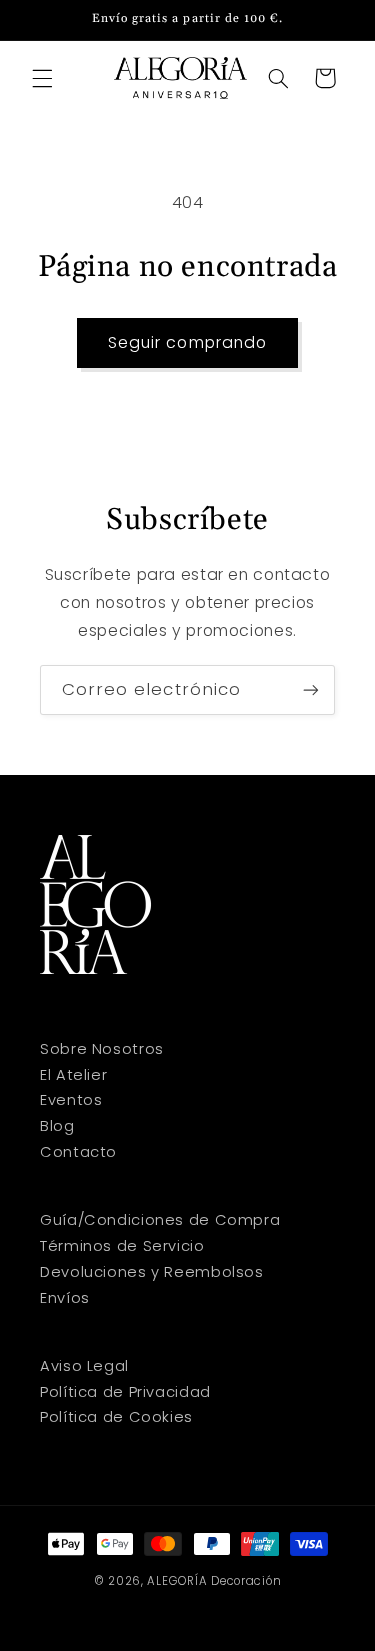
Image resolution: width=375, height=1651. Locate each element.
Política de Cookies (116, 1417)
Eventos (71, 1100)
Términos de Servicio (122, 1246)
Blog (57, 1126)
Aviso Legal (84, 1366)
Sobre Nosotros (102, 1049)
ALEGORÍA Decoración (214, 1581)
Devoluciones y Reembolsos (152, 1272)
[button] (42, 78)
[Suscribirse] (311, 689)
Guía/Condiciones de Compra (160, 1220)
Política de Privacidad (125, 1392)
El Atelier (73, 1075)
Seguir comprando (187, 342)
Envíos (65, 1298)
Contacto (78, 1152)
